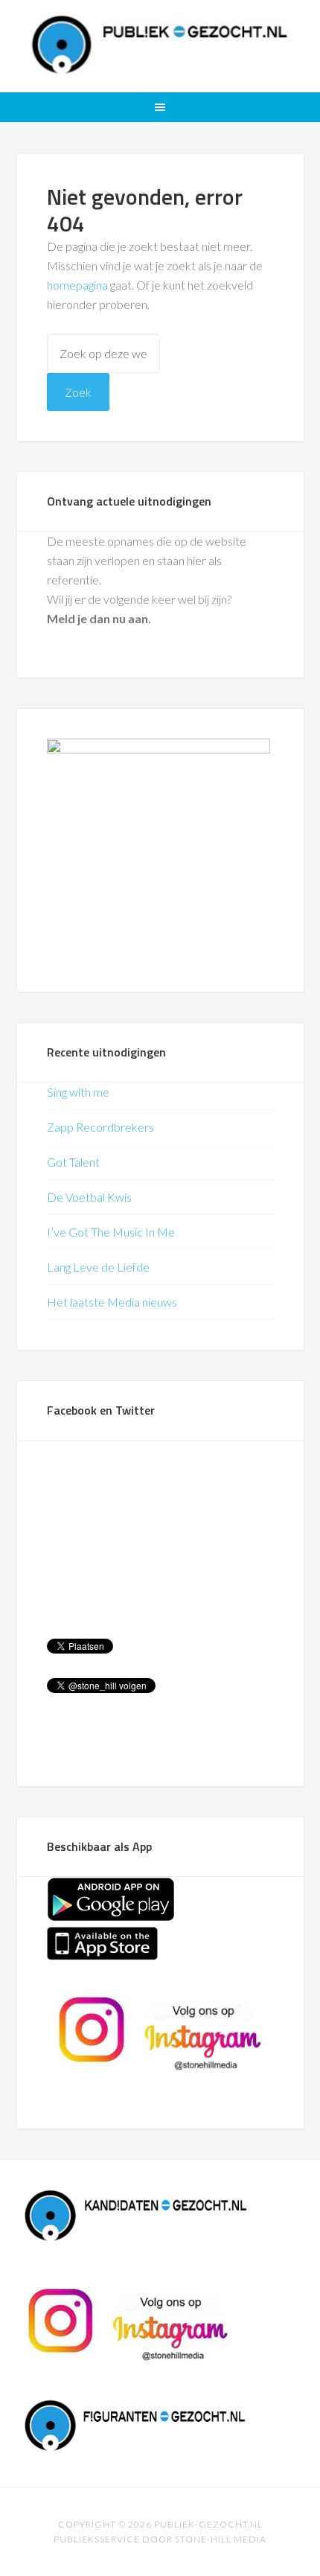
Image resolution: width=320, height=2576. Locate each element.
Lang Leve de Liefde (98, 1267)
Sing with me (78, 1092)
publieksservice (97, 2539)
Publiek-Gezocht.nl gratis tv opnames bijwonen (160, 45)
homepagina (77, 285)
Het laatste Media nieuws (112, 1302)
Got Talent (73, 1162)
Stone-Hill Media (221, 2539)
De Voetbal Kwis (89, 1197)
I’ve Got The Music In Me (111, 1232)
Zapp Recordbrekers (100, 1127)
